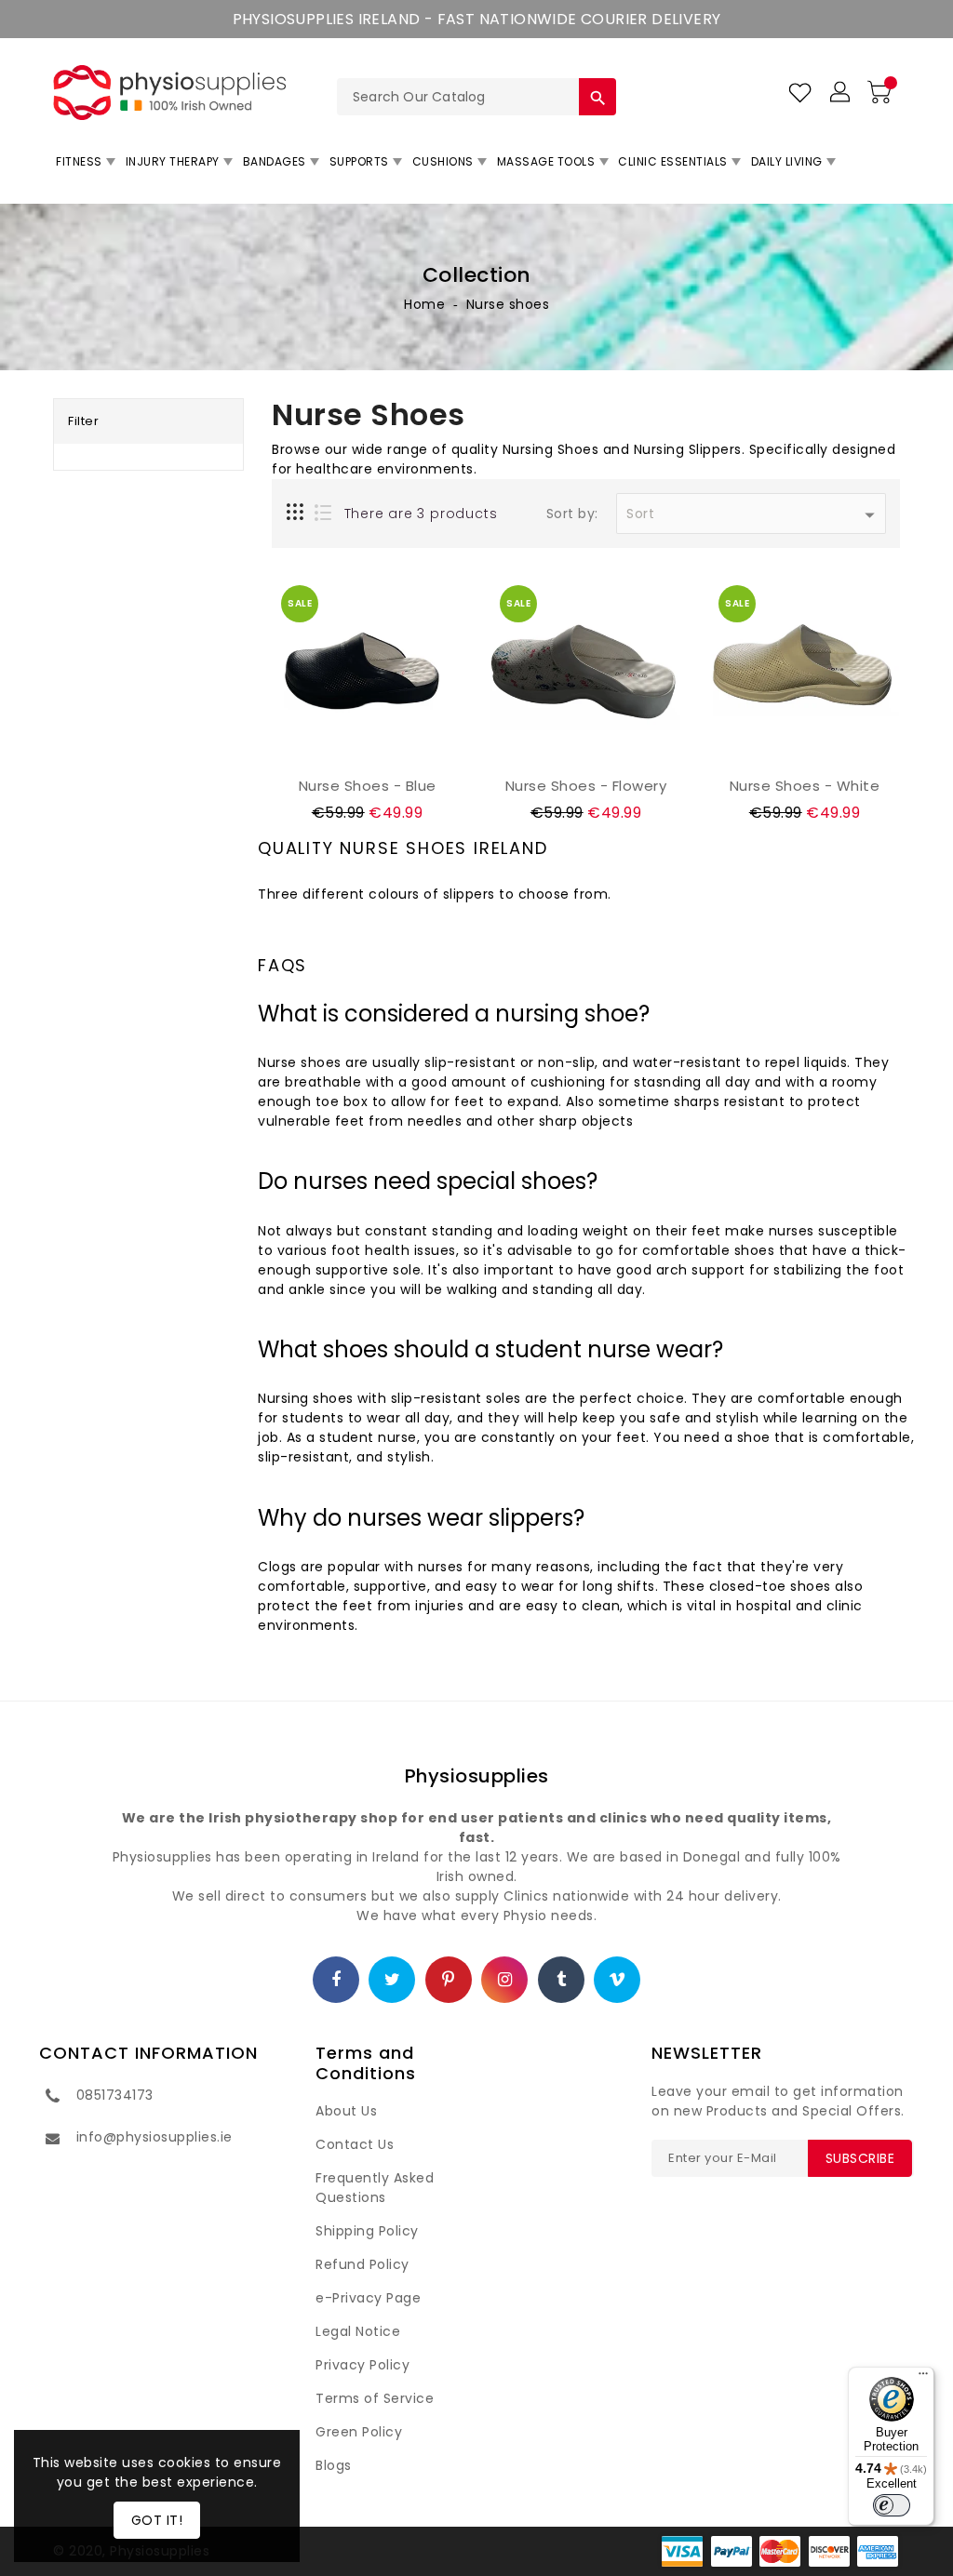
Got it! (157, 2520)
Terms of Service (375, 2398)
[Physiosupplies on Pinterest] (449, 1981)
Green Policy (359, 2432)
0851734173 (115, 2095)
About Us (346, 2111)
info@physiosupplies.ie (154, 2137)
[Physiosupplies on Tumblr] (562, 1981)
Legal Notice (358, 2331)
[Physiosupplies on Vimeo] (617, 1981)
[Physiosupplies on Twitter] (393, 1981)
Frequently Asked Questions (375, 2188)
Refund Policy (362, 2264)
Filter (83, 421)
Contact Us (355, 2144)
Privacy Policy (362, 2365)
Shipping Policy (367, 2231)
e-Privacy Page (368, 2298)
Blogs (334, 2465)
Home (424, 304)
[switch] (892, 2505)
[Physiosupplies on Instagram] (505, 1981)
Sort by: (572, 514)
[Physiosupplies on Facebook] (336, 1981)
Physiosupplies (477, 1776)
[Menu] (923, 2378)
